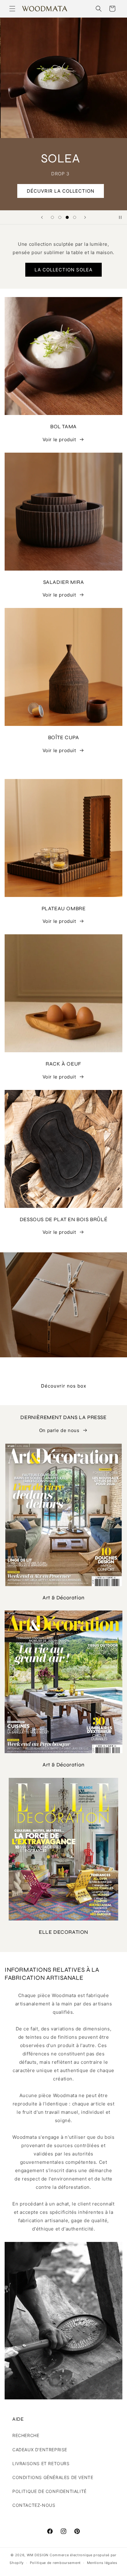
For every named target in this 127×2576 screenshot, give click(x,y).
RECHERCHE (26, 2435)
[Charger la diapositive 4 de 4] (75, 217)
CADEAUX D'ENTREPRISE (40, 2450)
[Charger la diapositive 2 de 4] (60, 217)
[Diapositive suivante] (85, 217)
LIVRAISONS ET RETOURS (41, 2463)
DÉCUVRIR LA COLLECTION (64, 191)
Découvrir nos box (64, 1386)
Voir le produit (59, 440)
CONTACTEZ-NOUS (34, 2505)
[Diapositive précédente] (42, 217)
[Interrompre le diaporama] (120, 217)
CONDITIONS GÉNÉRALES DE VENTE (53, 2477)
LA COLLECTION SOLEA (63, 270)
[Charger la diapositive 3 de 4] (67, 217)
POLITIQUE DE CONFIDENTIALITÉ (49, 2491)
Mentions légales (102, 2563)
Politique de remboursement (55, 2563)
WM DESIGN (38, 2555)
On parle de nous (59, 1430)
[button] (12, 9)
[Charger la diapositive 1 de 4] (52, 217)
